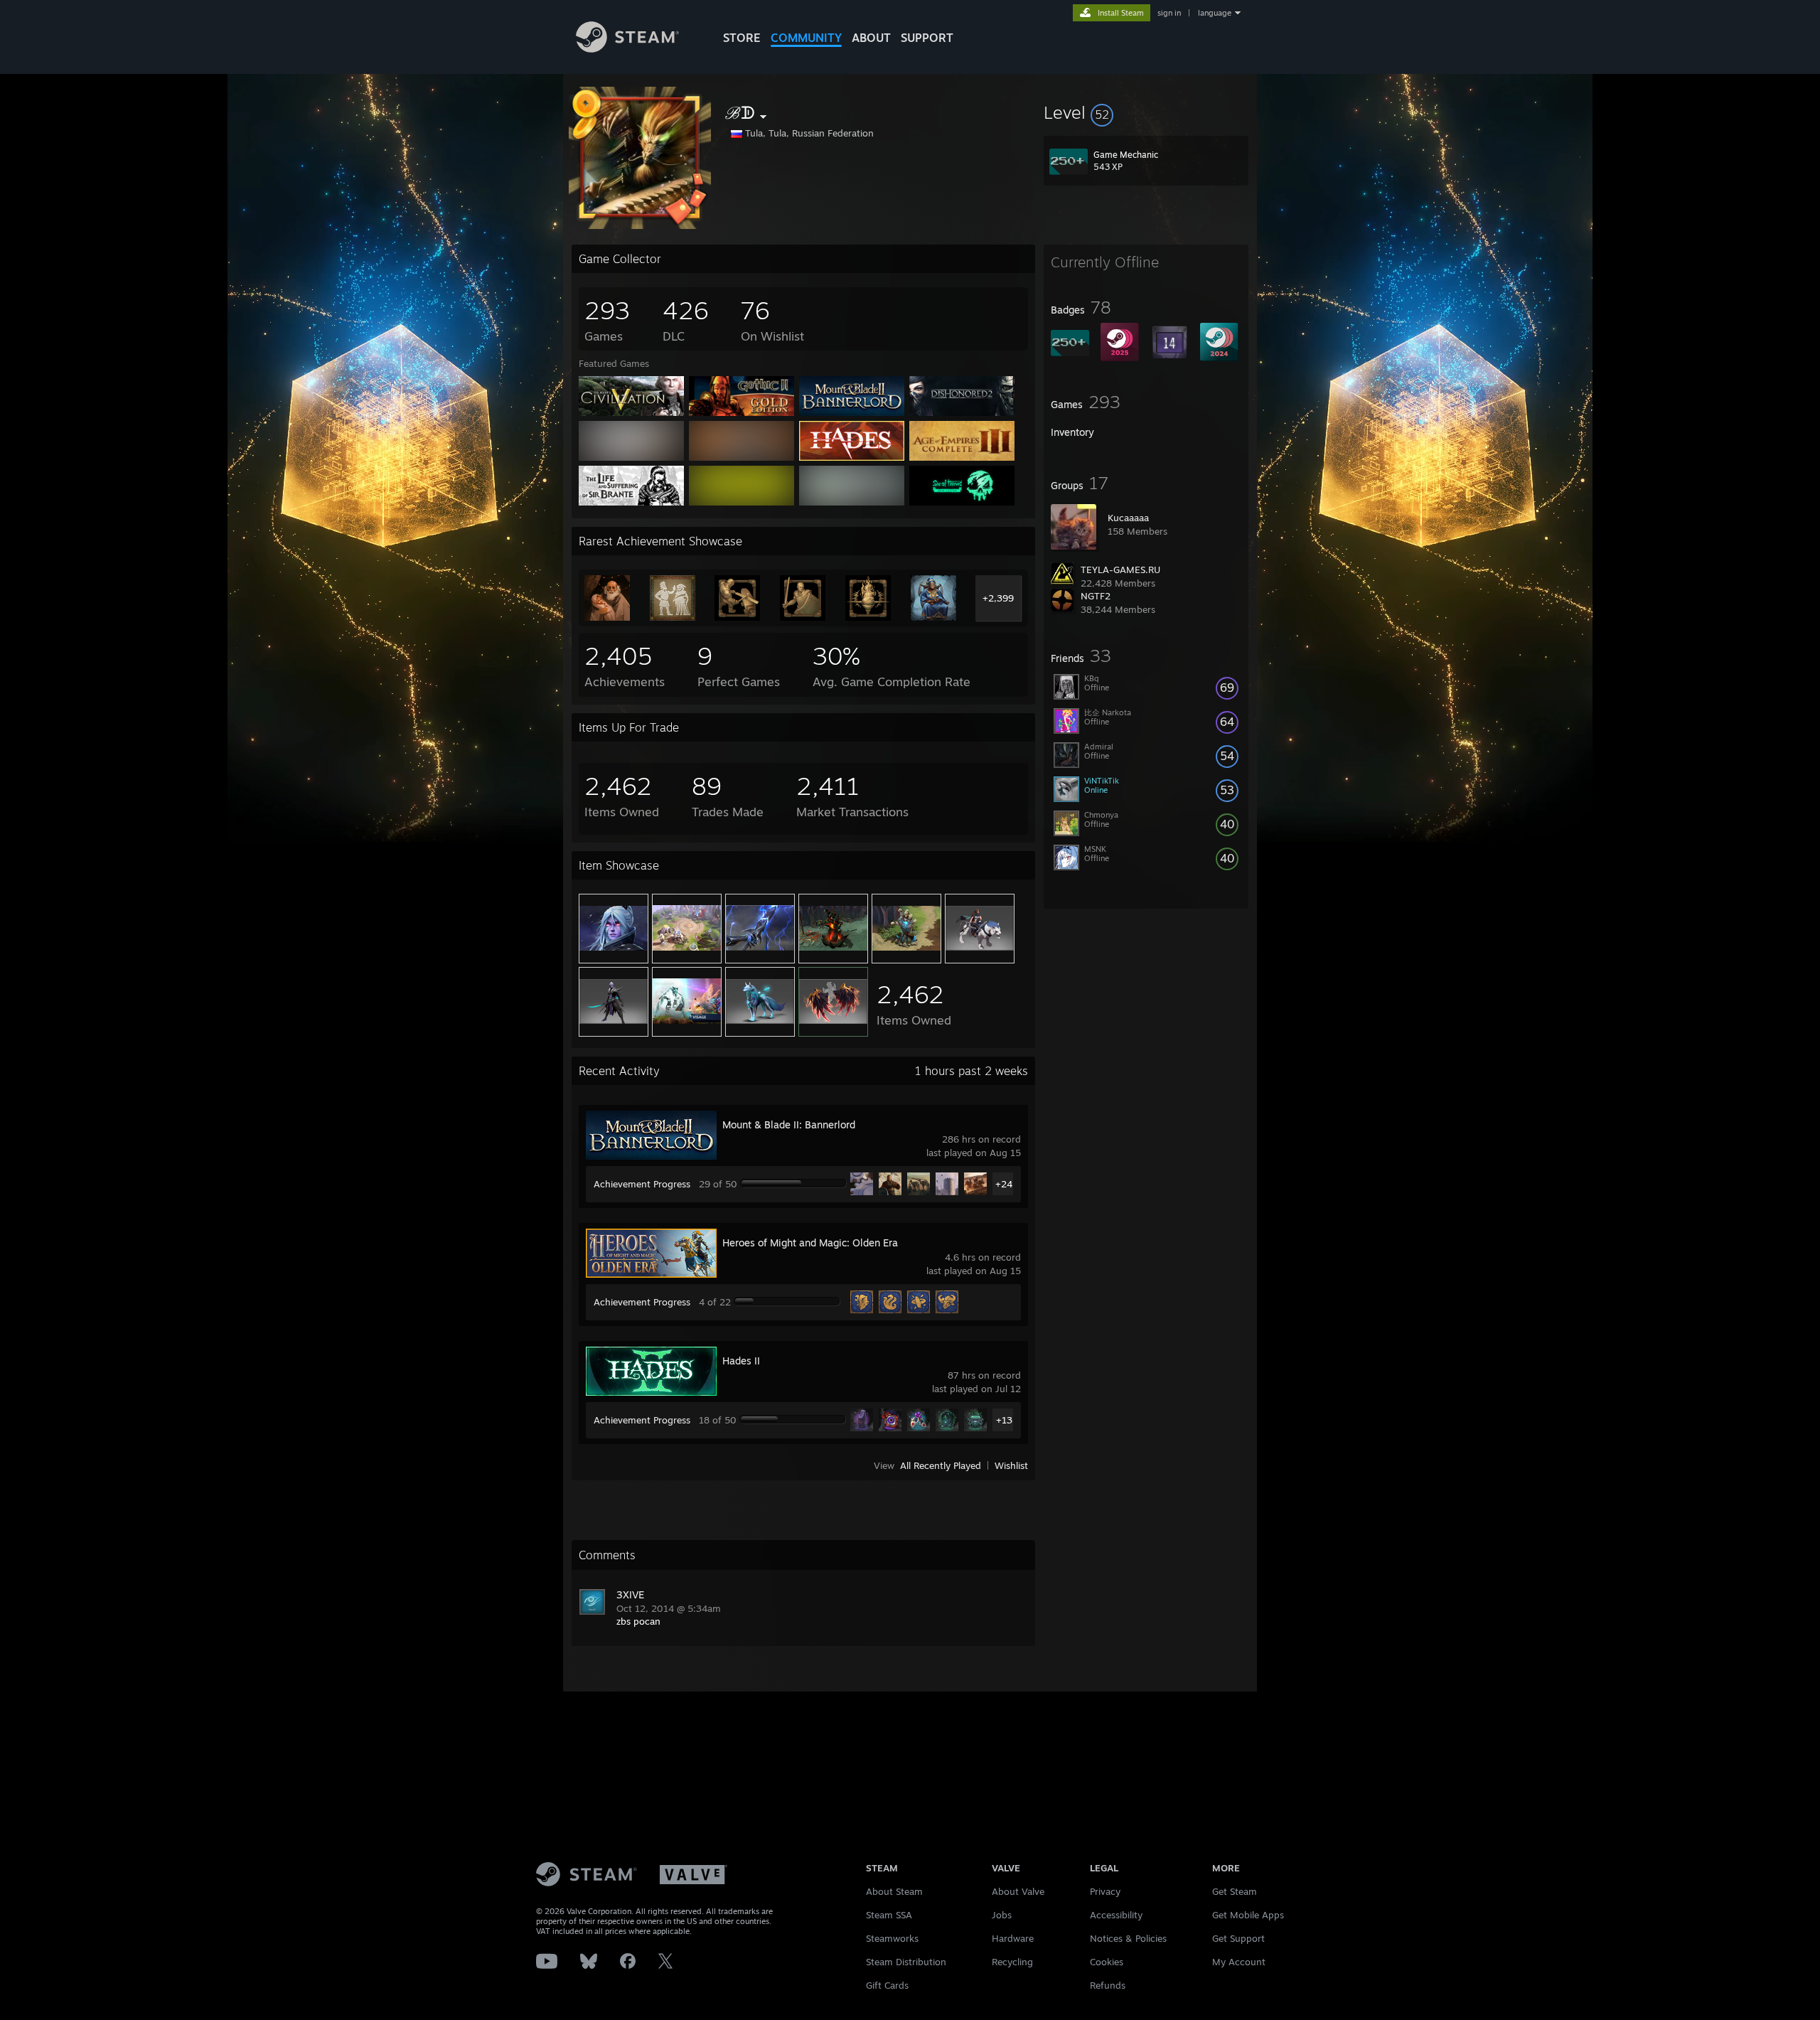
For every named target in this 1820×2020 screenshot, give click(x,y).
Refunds (1108, 1985)
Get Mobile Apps (1248, 1915)
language (1215, 13)
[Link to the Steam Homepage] (627, 49)
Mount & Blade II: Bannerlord (789, 1124)
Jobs (1002, 1915)
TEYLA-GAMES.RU (1120, 570)
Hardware (1013, 1938)
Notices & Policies (1128, 1938)
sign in (1169, 13)
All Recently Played (941, 1465)
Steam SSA (889, 1915)
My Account (1239, 1962)
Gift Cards (887, 1985)
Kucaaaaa (1128, 518)
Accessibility (1116, 1915)
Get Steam (1235, 1891)
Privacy (1105, 1891)
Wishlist (1011, 1465)
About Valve (1018, 1891)
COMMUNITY (806, 38)
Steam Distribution (906, 1962)
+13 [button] (1004, 1420)
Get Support (1238, 1938)
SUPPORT (927, 38)
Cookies (1107, 1962)
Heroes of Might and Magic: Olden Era (810, 1243)
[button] (1146, 112)
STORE (742, 38)
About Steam (894, 1891)
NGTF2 (1096, 596)
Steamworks (892, 1938)
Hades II (741, 1361)
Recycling (1012, 1962)
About (871, 38)
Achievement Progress (642, 1184)
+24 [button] (1004, 1184)
